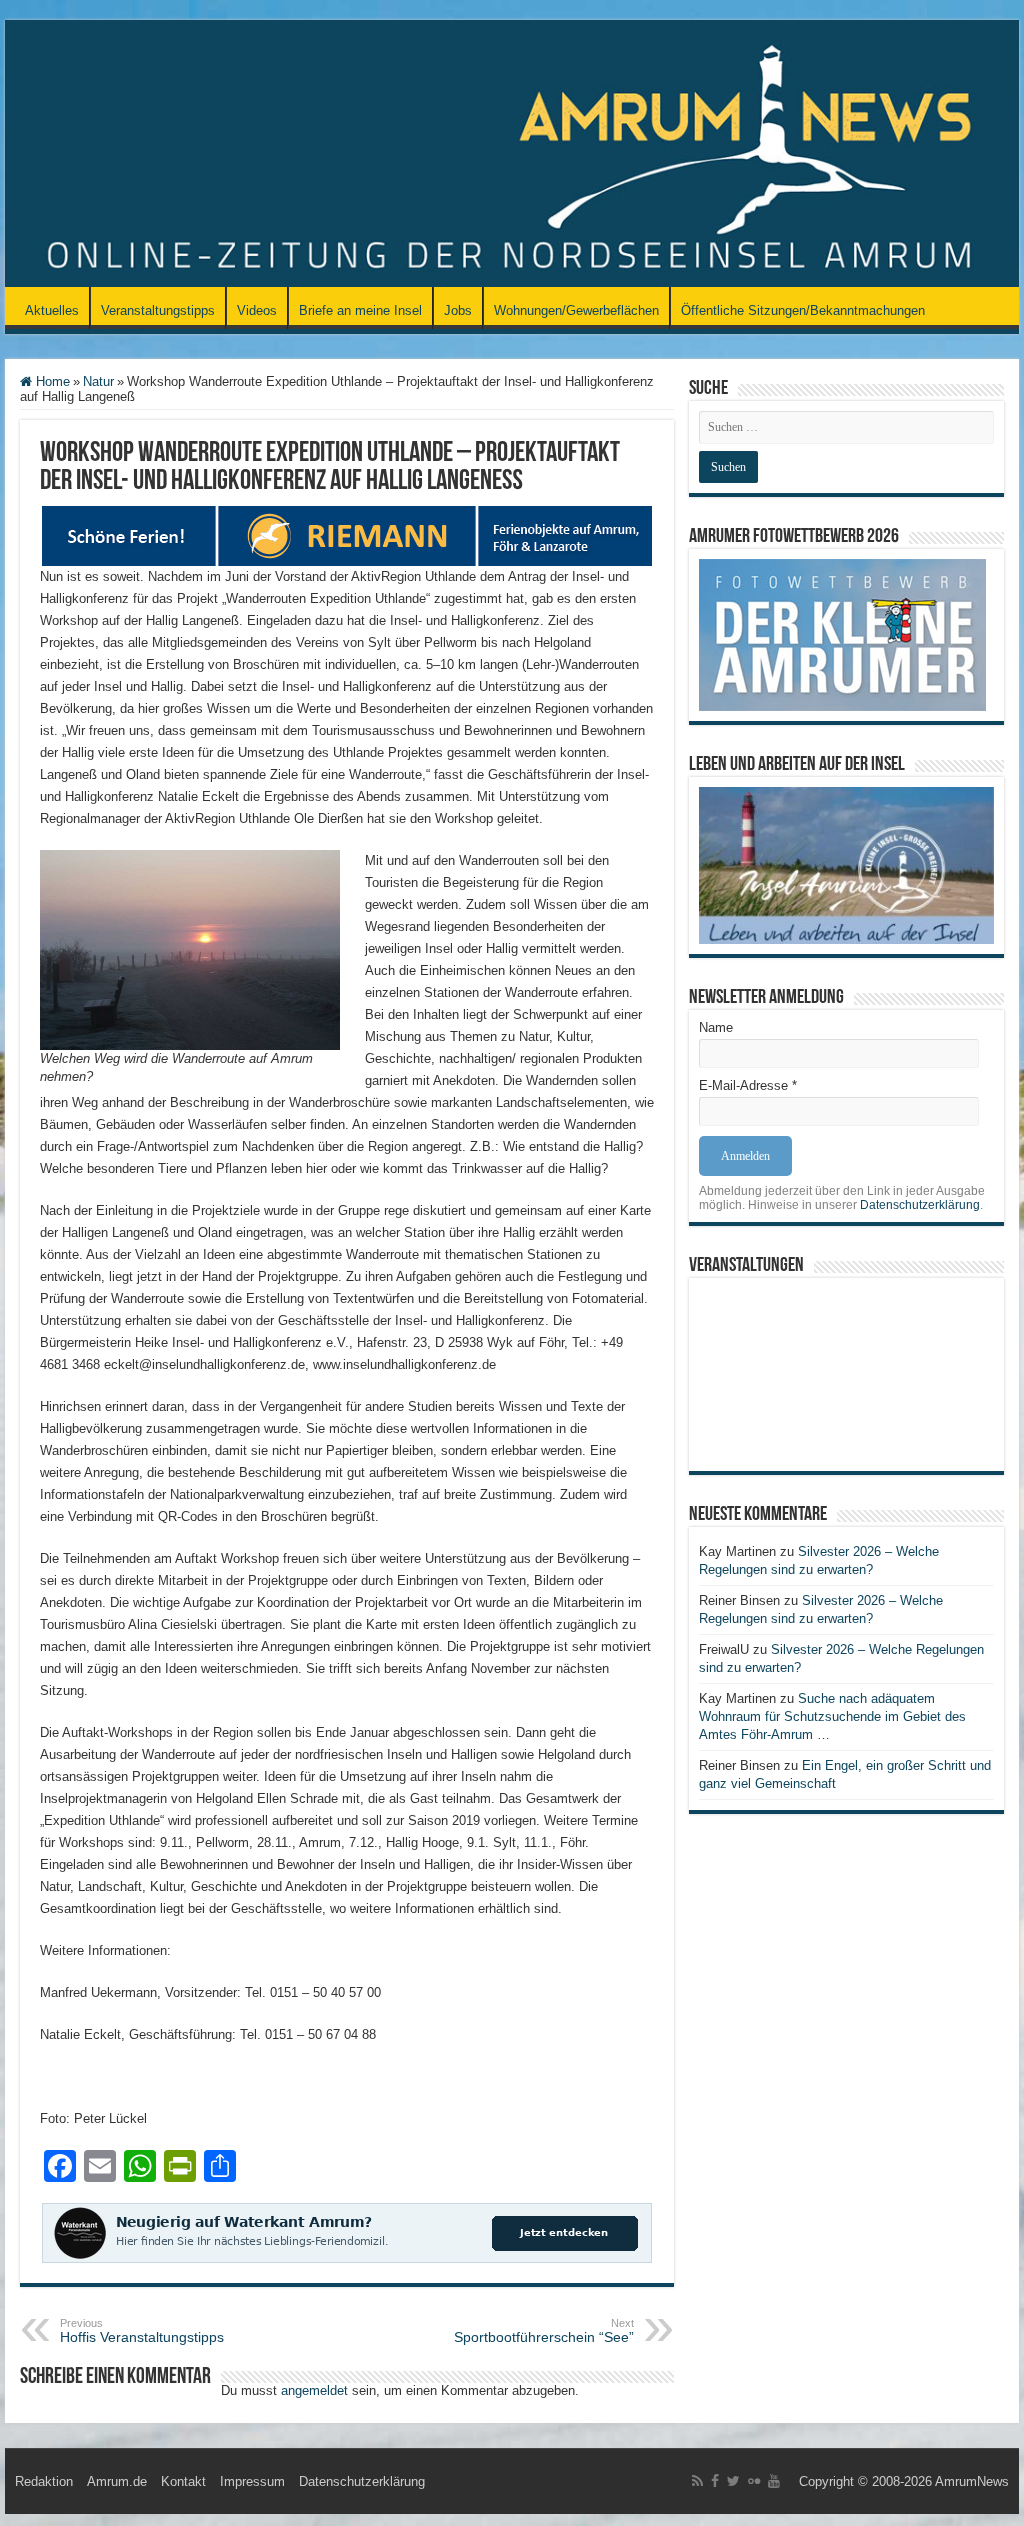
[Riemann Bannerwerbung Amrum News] (347, 534)
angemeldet (314, 2390)
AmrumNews (972, 2481)
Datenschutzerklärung (920, 1205)
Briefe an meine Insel (360, 310)
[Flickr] (754, 2481)
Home (51, 381)
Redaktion (44, 2481)
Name (716, 1027)
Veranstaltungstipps (158, 310)
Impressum (252, 2481)
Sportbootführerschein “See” (544, 2331)
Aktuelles (52, 310)
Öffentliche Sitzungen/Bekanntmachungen (803, 310)
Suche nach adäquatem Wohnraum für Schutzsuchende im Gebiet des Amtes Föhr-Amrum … (832, 1716)
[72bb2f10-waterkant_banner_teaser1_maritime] (347, 2231)
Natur (98, 381)
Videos (257, 310)
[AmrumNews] (512, 155)
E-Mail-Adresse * (748, 1085)
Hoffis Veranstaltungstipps (142, 2331)
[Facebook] (715, 2481)
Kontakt (183, 2481)
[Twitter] (733, 2481)
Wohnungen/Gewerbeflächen (576, 310)
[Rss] (697, 2481)
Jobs (458, 310)
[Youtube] (774, 2481)
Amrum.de (117, 2481)
